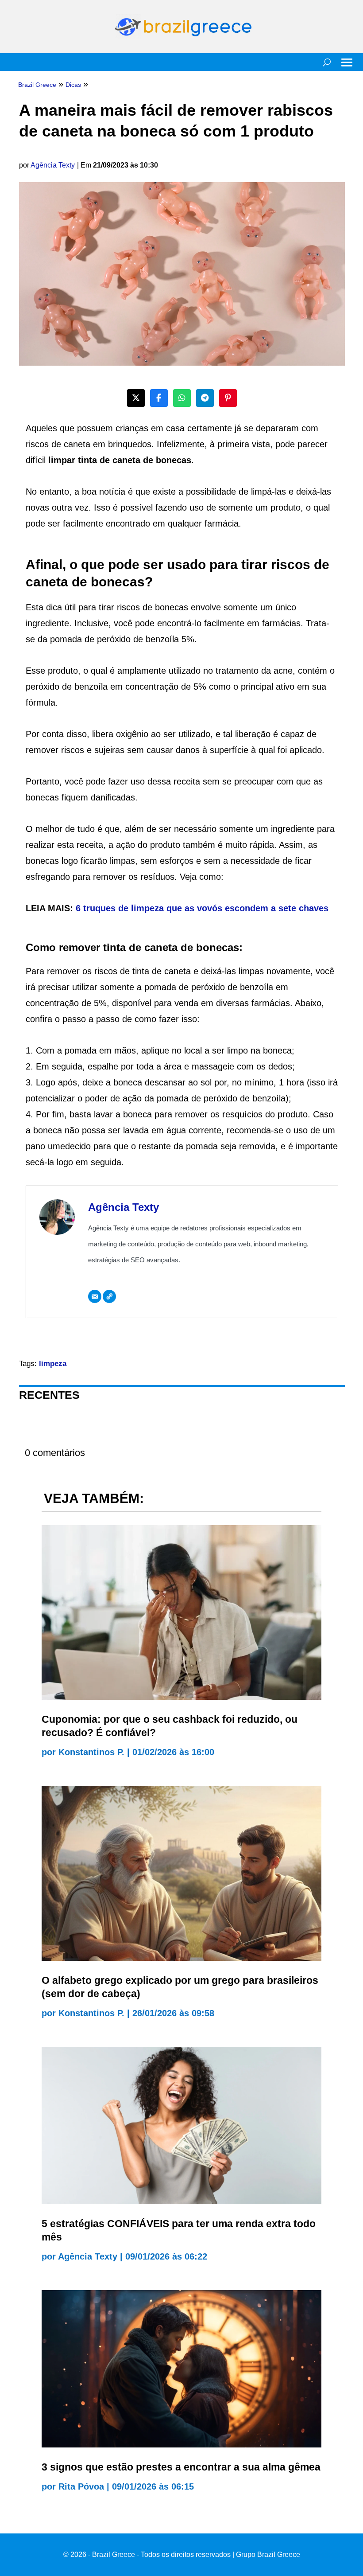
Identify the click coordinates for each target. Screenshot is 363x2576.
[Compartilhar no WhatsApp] (182, 398)
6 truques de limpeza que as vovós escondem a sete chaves (202, 908)
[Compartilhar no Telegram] (205, 398)
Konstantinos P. (91, 1752)
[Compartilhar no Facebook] (159, 398)
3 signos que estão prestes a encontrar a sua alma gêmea (181, 2467)
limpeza (53, 1364)
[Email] (95, 1296)
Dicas (73, 85)
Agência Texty (53, 165)
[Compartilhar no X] (136, 398)
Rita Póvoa (81, 2486)
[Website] (109, 1296)
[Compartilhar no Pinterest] (228, 398)
